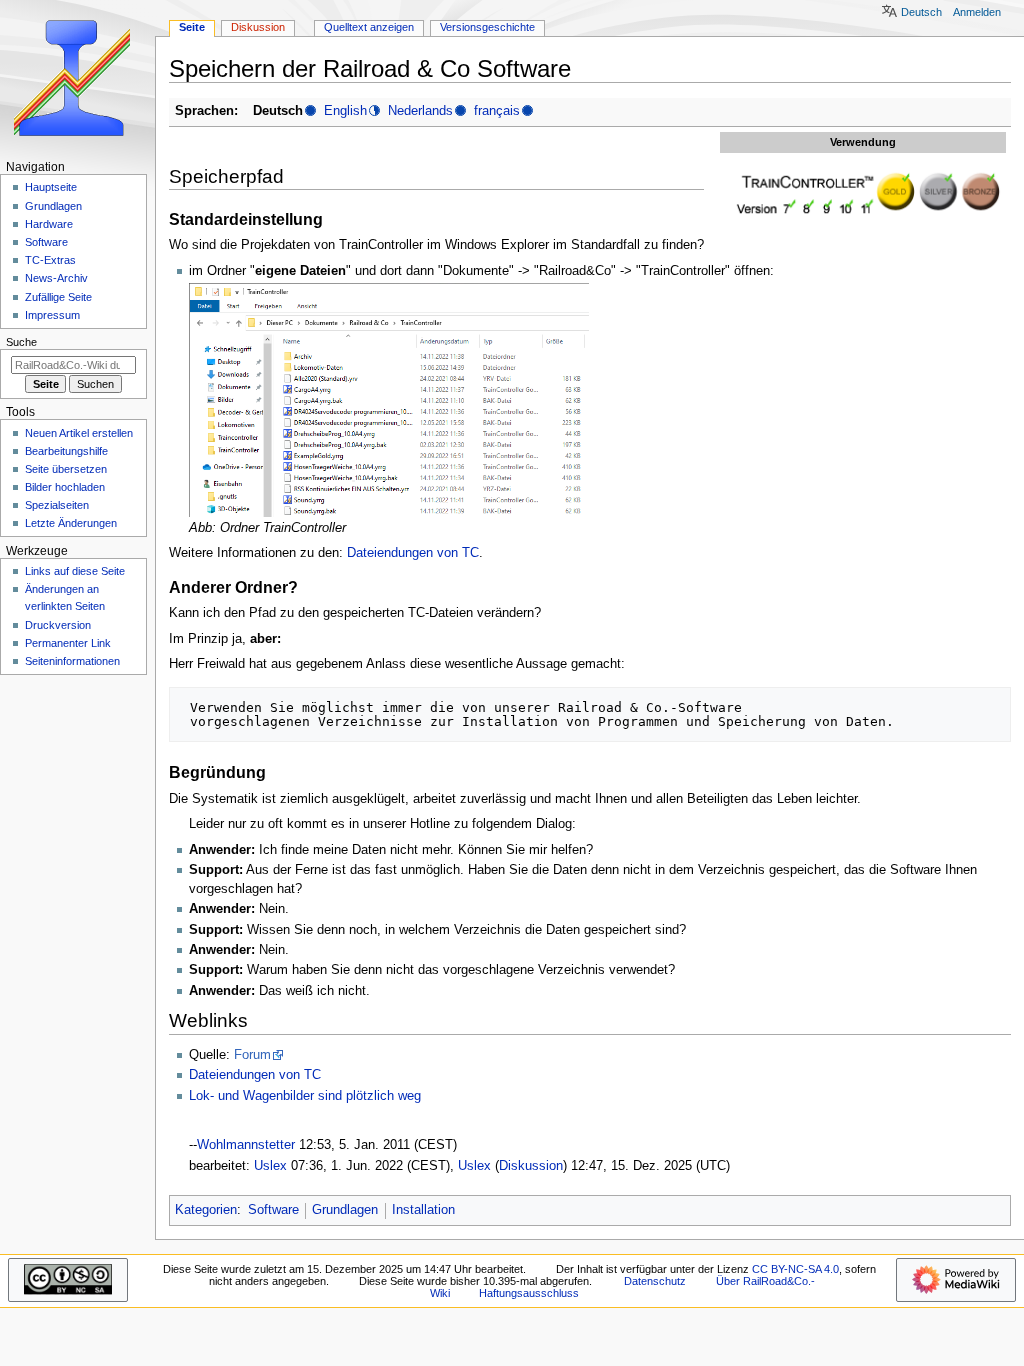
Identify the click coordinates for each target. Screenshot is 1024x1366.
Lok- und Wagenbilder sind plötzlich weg (305, 1096)
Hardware (49, 224)
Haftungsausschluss (529, 1293)
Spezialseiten (57, 505)
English (345, 111)
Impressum (52, 315)
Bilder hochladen (65, 487)
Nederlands (420, 111)
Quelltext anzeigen (369, 27)
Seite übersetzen (66, 469)
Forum (252, 1055)
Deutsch (921, 12)
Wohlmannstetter (246, 1145)
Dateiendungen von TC (413, 553)
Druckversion (58, 625)
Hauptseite (51, 187)
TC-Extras (50, 260)
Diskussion (531, 1166)
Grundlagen (345, 1210)
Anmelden (977, 12)
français (497, 111)
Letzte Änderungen (71, 523)
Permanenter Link (68, 643)
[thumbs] (863, 193)
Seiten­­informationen (72, 661)
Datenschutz (655, 1281)
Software (273, 1210)
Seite (192, 27)
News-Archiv (56, 278)
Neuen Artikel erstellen (79, 433)
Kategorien (206, 1210)
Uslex (270, 1166)
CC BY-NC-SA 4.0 (795, 1269)
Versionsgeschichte (487, 27)
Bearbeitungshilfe (66, 451)
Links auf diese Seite (75, 571)
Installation (423, 1210)
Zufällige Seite (58, 297)
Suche (21, 342)
